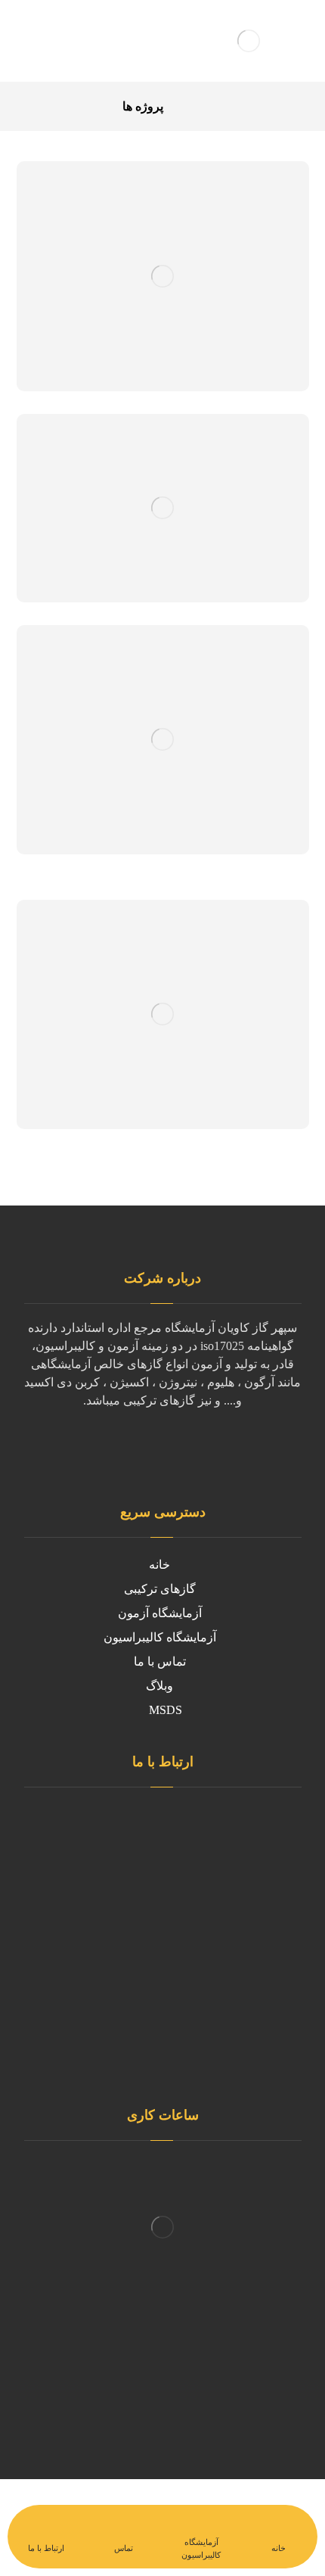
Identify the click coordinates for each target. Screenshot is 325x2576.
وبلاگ (159, 1686)
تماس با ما (160, 1661)
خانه (159, 1565)
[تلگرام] (117, 1448)
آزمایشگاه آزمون (160, 1613)
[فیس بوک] (238, 1448)
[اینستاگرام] (178, 1448)
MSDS (166, 1710)
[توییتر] (208, 1448)
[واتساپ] (147, 1448)
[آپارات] (87, 1458)
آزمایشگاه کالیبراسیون (160, 1637)
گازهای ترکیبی (160, 1589)
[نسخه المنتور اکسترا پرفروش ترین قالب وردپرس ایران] (249, 41)
